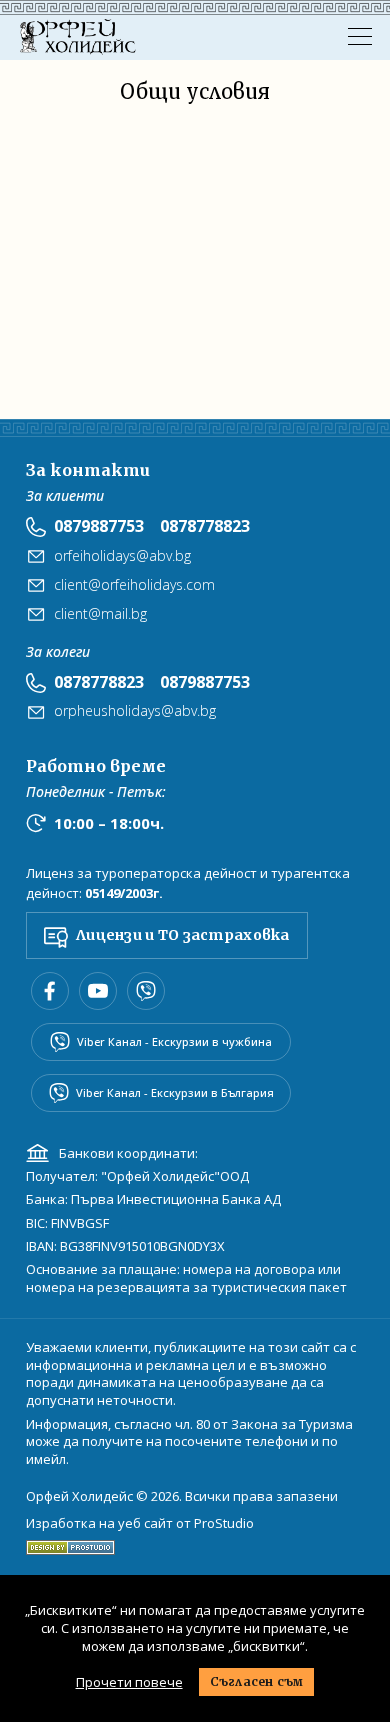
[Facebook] (50, 991)
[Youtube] (98, 991)
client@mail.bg (100, 613)
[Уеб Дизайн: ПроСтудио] (70, 1543)
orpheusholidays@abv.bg (135, 710)
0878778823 (205, 526)
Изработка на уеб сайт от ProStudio (140, 1523)
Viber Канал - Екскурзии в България (175, 1092)
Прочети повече (129, 1682)
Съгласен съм (257, 1681)
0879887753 (99, 526)
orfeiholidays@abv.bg (122, 555)
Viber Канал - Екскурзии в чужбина (174, 1041)
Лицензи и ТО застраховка (183, 935)
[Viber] (146, 991)
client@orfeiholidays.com (134, 584)
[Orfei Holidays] (78, 37)
